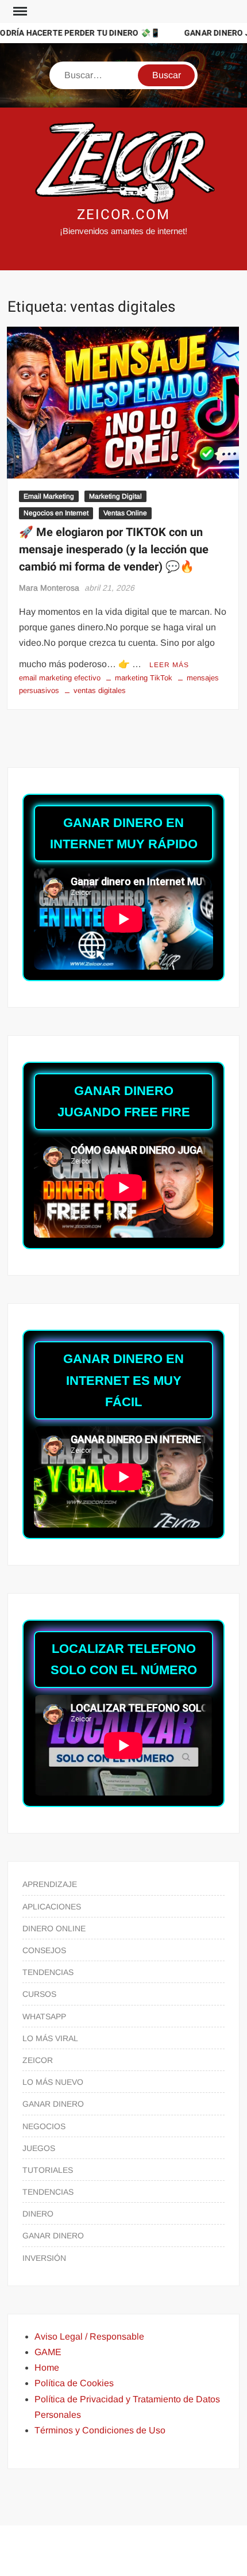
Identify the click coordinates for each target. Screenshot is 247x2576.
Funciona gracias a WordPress (80, 2543)
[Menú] (19, 12)
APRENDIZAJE (50, 1884)
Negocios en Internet (56, 513)
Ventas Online (125, 513)
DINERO (38, 2214)
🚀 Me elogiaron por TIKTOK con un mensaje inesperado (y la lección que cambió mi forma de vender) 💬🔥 (114, 550)
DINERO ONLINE (54, 1928)
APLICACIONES (52, 1907)
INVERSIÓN (44, 2258)
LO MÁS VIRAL (50, 2038)
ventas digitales (100, 690)
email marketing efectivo (60, 678)
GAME (48, 2352)
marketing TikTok (144, 678)
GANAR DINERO (53, 2104)
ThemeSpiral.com (122, 2557)
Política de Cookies (74, 2383)
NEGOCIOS (44, 2126)
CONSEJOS (44, 1950)
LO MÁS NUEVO (53, 2082)
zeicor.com (123, 215)
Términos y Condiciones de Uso (100, 2430)
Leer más (169, 665)
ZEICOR (38, 2060)
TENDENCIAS (48, 1972)
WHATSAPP (44, 2016)
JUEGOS (39, 2148)
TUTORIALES (48, 2170)
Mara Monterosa (49, 588)
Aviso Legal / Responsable (89, 2336)
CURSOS (39, 1994)
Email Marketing (49, 496)
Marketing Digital (115, 496)
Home (47, 2368)
